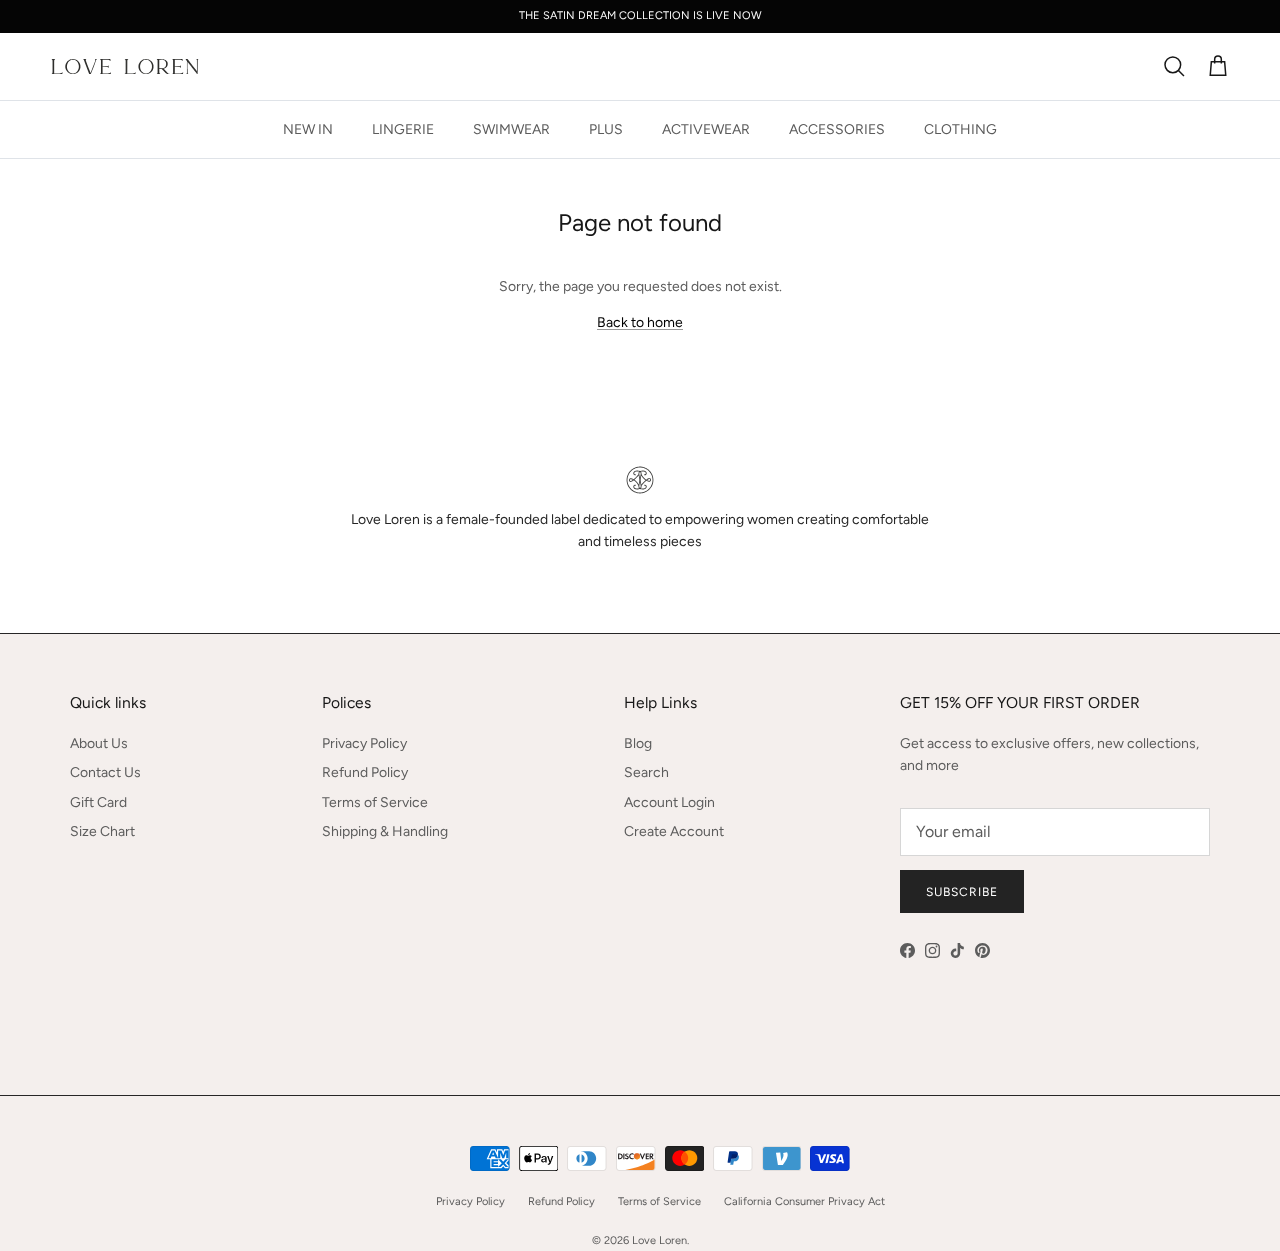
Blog (638, 743)
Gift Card (98, 802)
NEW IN (308, 129)
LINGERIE (403, 129)
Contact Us (105, 772)
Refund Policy (365, 772)
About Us (99, 743)
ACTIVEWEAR (706, 129)
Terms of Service (375, 802)
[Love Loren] (125, 66)
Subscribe (962, 892)
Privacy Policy (364, 743)
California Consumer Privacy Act (804, 1201)
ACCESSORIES (837, 129)
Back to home (640, 322)
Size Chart (102, 831)
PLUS (606, 129)
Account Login (669, 802)
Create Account (674, 831)
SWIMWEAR (511, 129)
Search (646, 772)
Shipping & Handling (385, 831)
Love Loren (659, 1240)
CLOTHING (960, 129)
